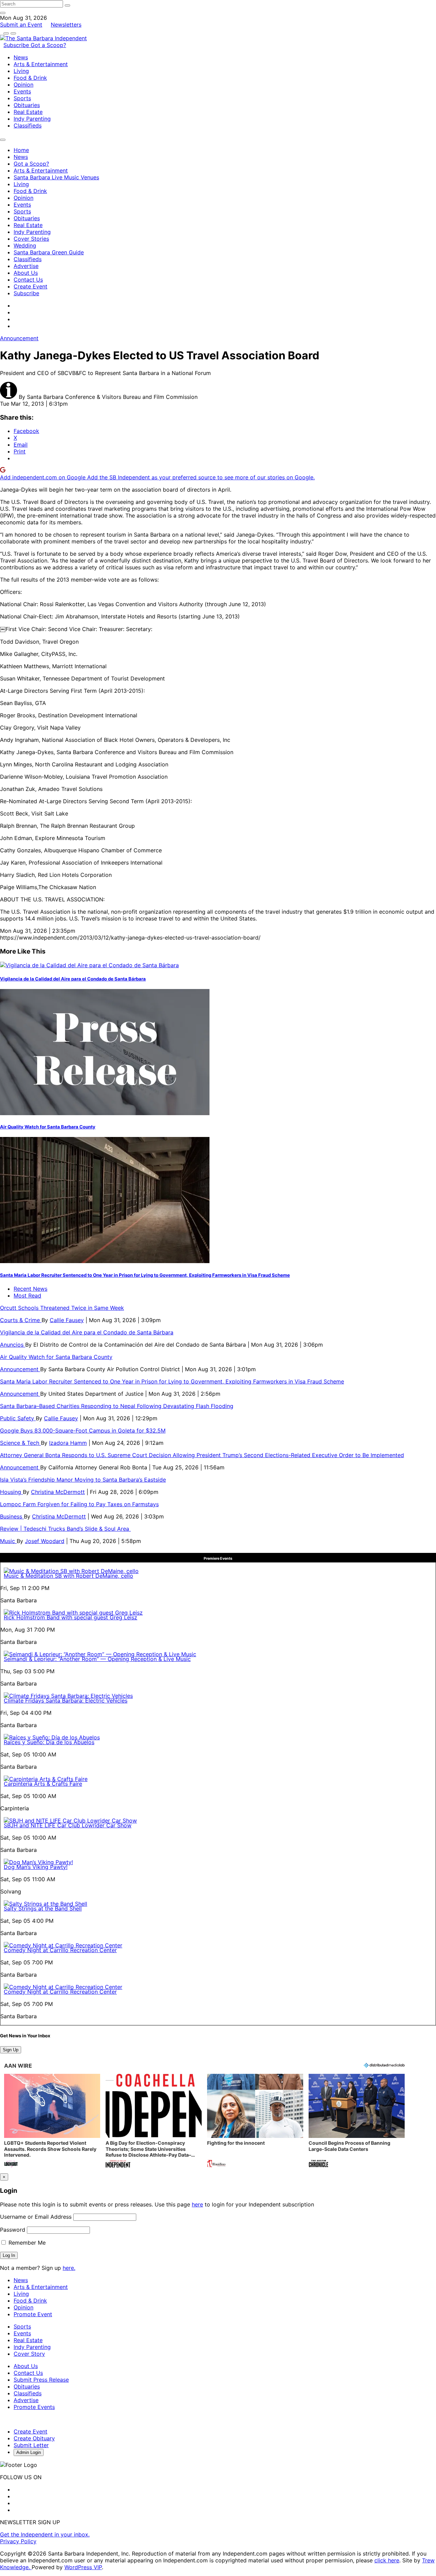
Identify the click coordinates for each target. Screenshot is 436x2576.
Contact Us (28, 280)
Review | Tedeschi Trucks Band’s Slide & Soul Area (65, 1529)
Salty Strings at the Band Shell (43, 1908)
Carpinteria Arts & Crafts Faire (43, 1784)
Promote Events (34, 2407)
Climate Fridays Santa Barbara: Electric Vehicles (66, 1701)
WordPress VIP (83, 2567)
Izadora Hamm (68, 1443)
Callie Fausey (67, 1320)
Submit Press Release (41, 2380)
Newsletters (66, 25)
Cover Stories (31, 239)
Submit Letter (31, 2445)
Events (22, 91)
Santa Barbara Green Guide (49, 252)
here (197, 2204)
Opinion (24, 85)
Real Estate (28, 112)
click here (387, 2560)
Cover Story (29, 2354)
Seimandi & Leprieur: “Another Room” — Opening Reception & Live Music (97, 1659)
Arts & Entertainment (41, 64)
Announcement (19, 338)
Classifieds (28, 125)
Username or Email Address (36, 2217)
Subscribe (17, 45)
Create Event (30, 286)
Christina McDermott (58, 1492)
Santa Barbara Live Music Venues (56, 177)
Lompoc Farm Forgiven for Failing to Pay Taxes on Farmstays (79, 1504)
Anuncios (13, 1345)
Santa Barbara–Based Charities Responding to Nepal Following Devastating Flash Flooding (117, 1406)
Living (21, 71)
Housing (11, 1492)
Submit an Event (21, 25)
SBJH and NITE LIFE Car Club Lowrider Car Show (68, 1825)
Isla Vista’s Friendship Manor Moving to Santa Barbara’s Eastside (83, 1480)
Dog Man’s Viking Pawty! (36, 1867)
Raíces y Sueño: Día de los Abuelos (49, 1742)
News (21, 57)
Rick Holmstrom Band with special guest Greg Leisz (71, 1617)
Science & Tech (20, 1443)
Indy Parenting (32, 119)
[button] (52, 2121)
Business (12, 1516)
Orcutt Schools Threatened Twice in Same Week (62, 1308)
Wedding (25, 245)
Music (8, 1541)
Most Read (27, 1296)
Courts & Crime (21, 1320)
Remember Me (26, 2243)
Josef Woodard (45, 1541)
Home (21, 150)
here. (69, 2268)
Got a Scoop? (48, 45)
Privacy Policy (18, 2541)
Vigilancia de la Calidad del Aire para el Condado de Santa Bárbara (73, 979)
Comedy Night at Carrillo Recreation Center (60, 1950)
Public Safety (18, 1418)
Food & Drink (30, 78)
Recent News (30, 1289)
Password (13, 2230)
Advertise (26, 266)
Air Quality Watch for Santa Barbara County (48, 1127)
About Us (26, 273)
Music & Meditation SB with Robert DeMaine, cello (68, 1576)
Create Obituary (34, 2438)
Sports (22, 98)
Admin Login (29, 2452)
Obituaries (27, 105)
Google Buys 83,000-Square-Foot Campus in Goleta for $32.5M (83, 1431)
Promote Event (33, 2314)
